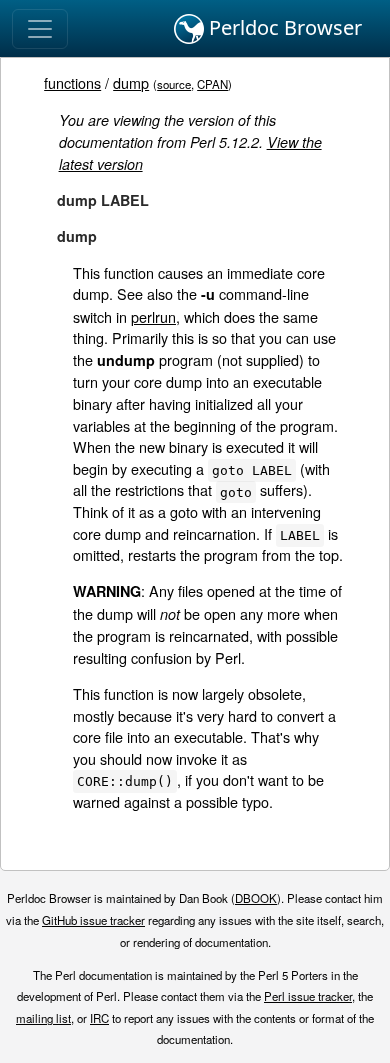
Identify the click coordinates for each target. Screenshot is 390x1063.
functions (72, 82)
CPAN (212, 84)
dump (131, 82)
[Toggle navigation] (40, 29)
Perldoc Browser (283, 27)
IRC (99, 1018)
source (174, 84)
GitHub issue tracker (93, 920)
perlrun (153, 316)
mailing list (43, 1018)
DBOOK (256, 898)
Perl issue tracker (308, 996)
